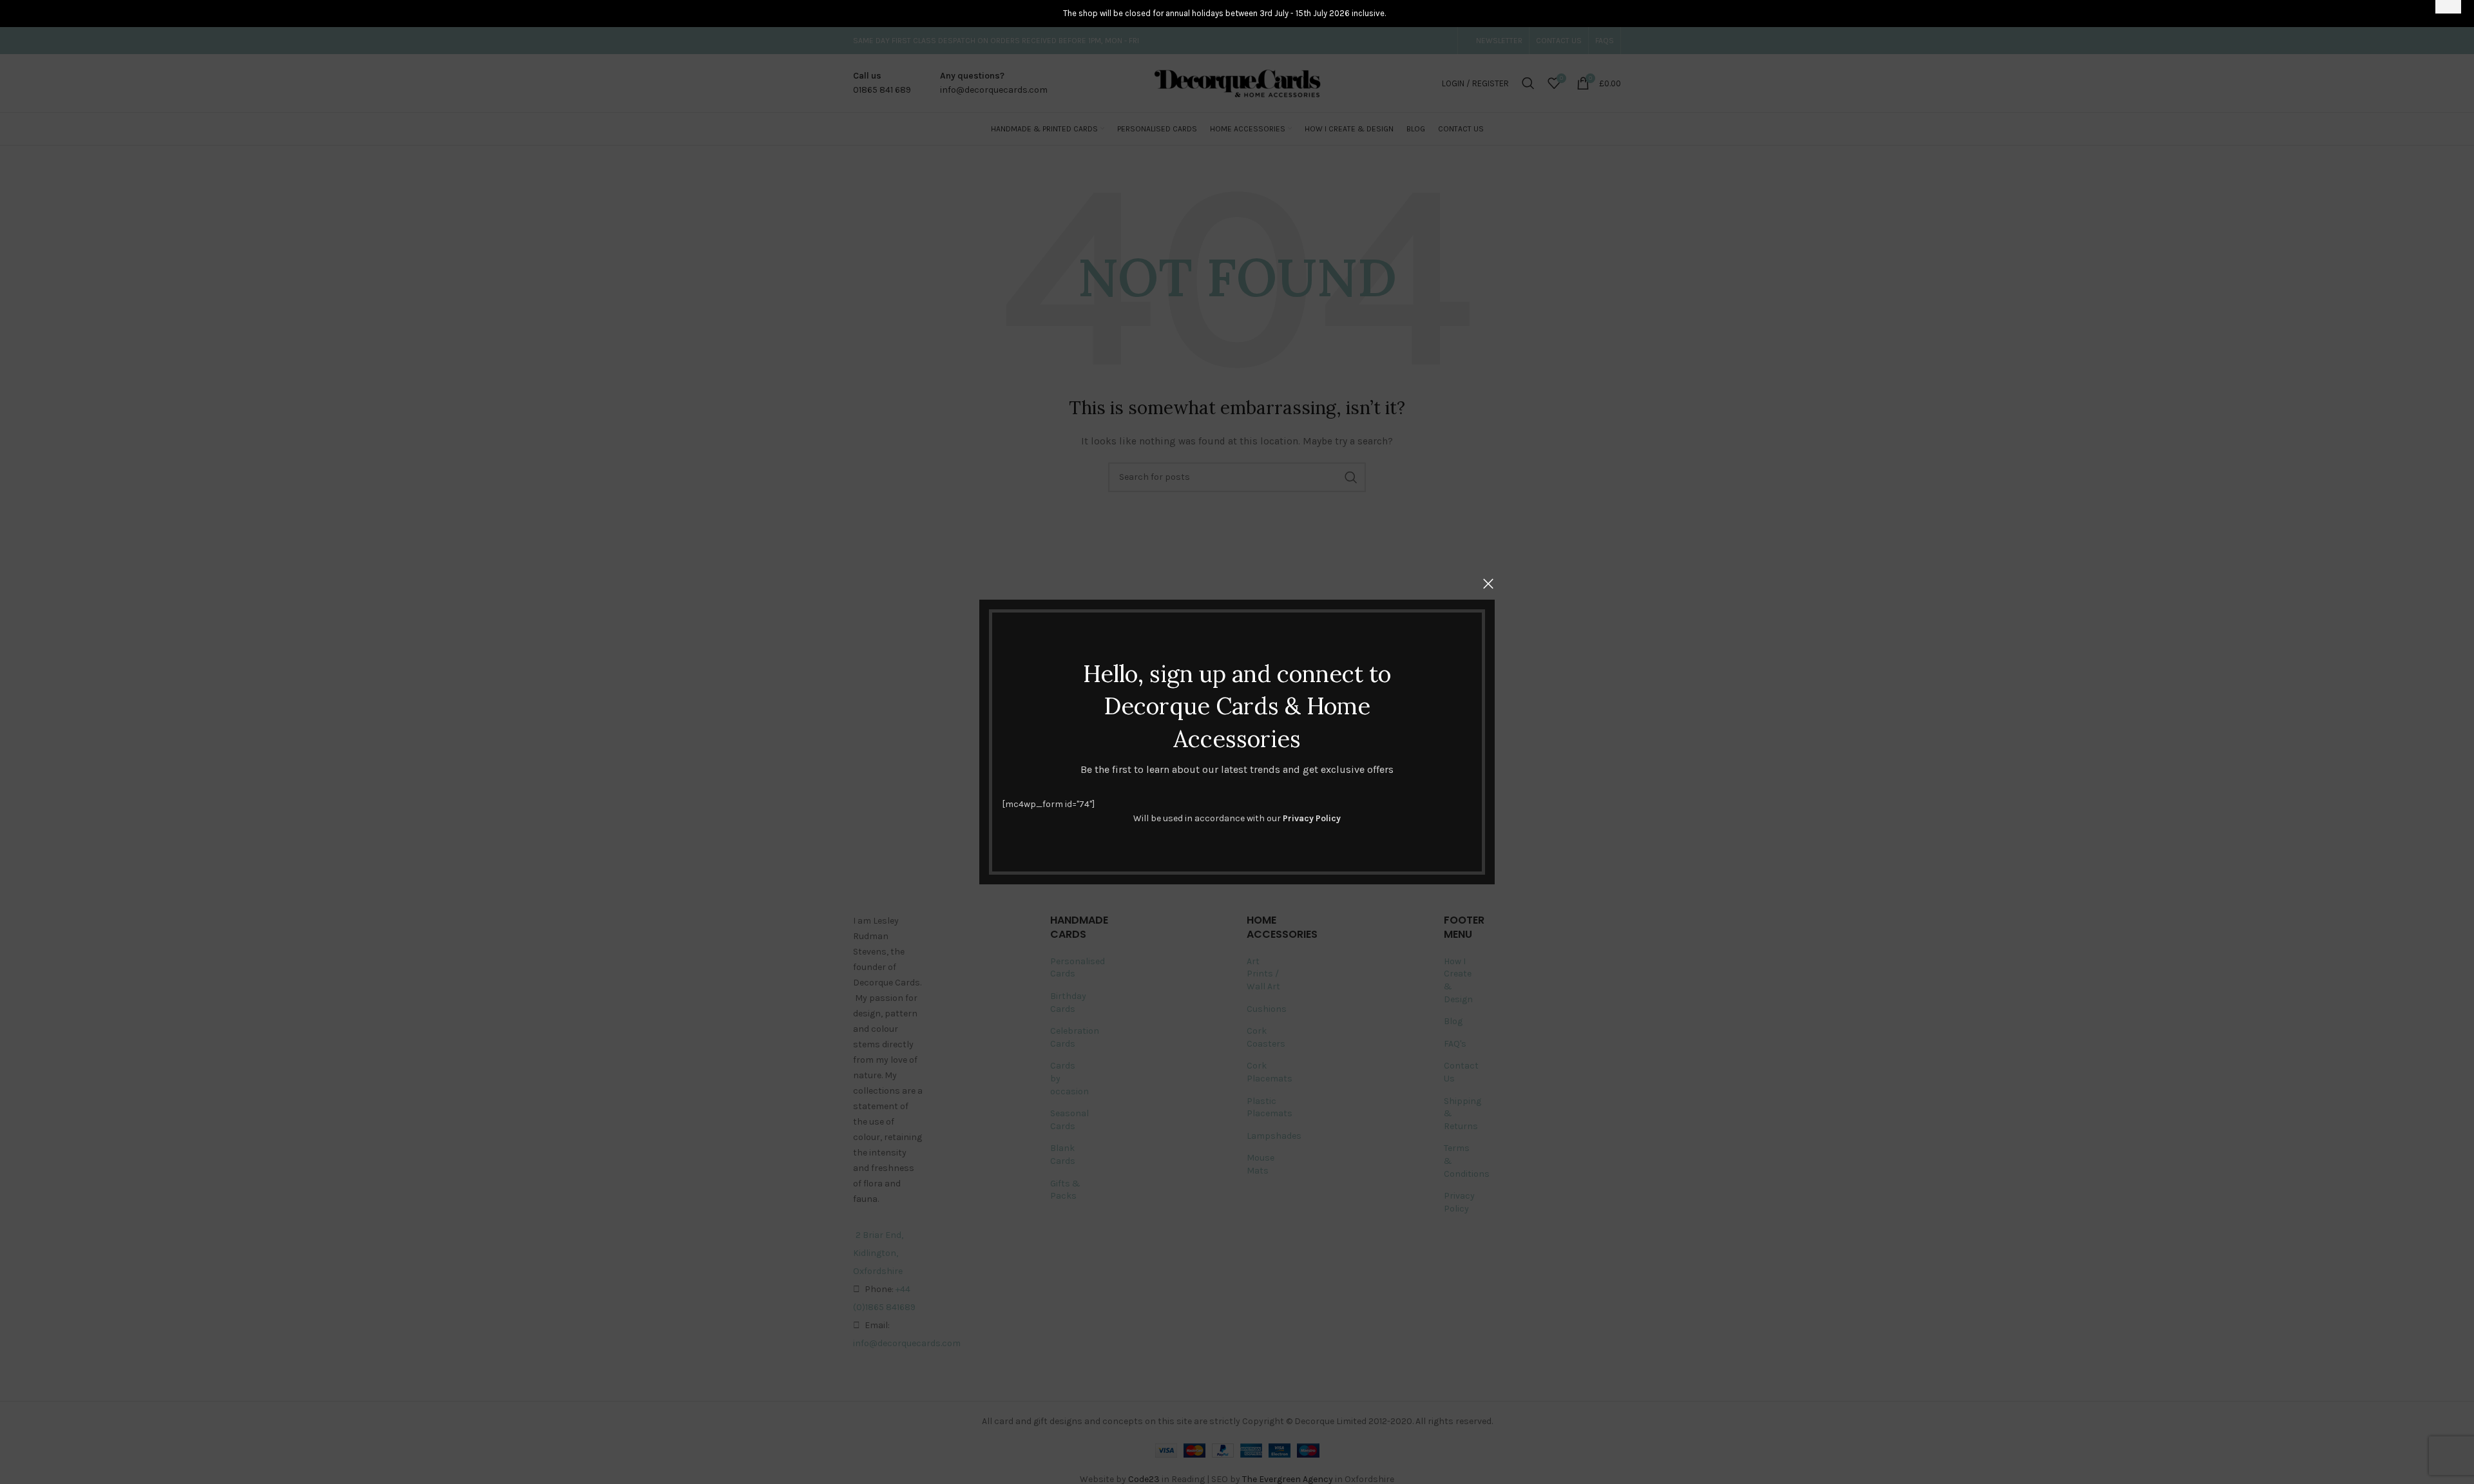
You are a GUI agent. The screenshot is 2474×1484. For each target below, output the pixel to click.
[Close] (1488, 584)
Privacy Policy (1312, 818)
